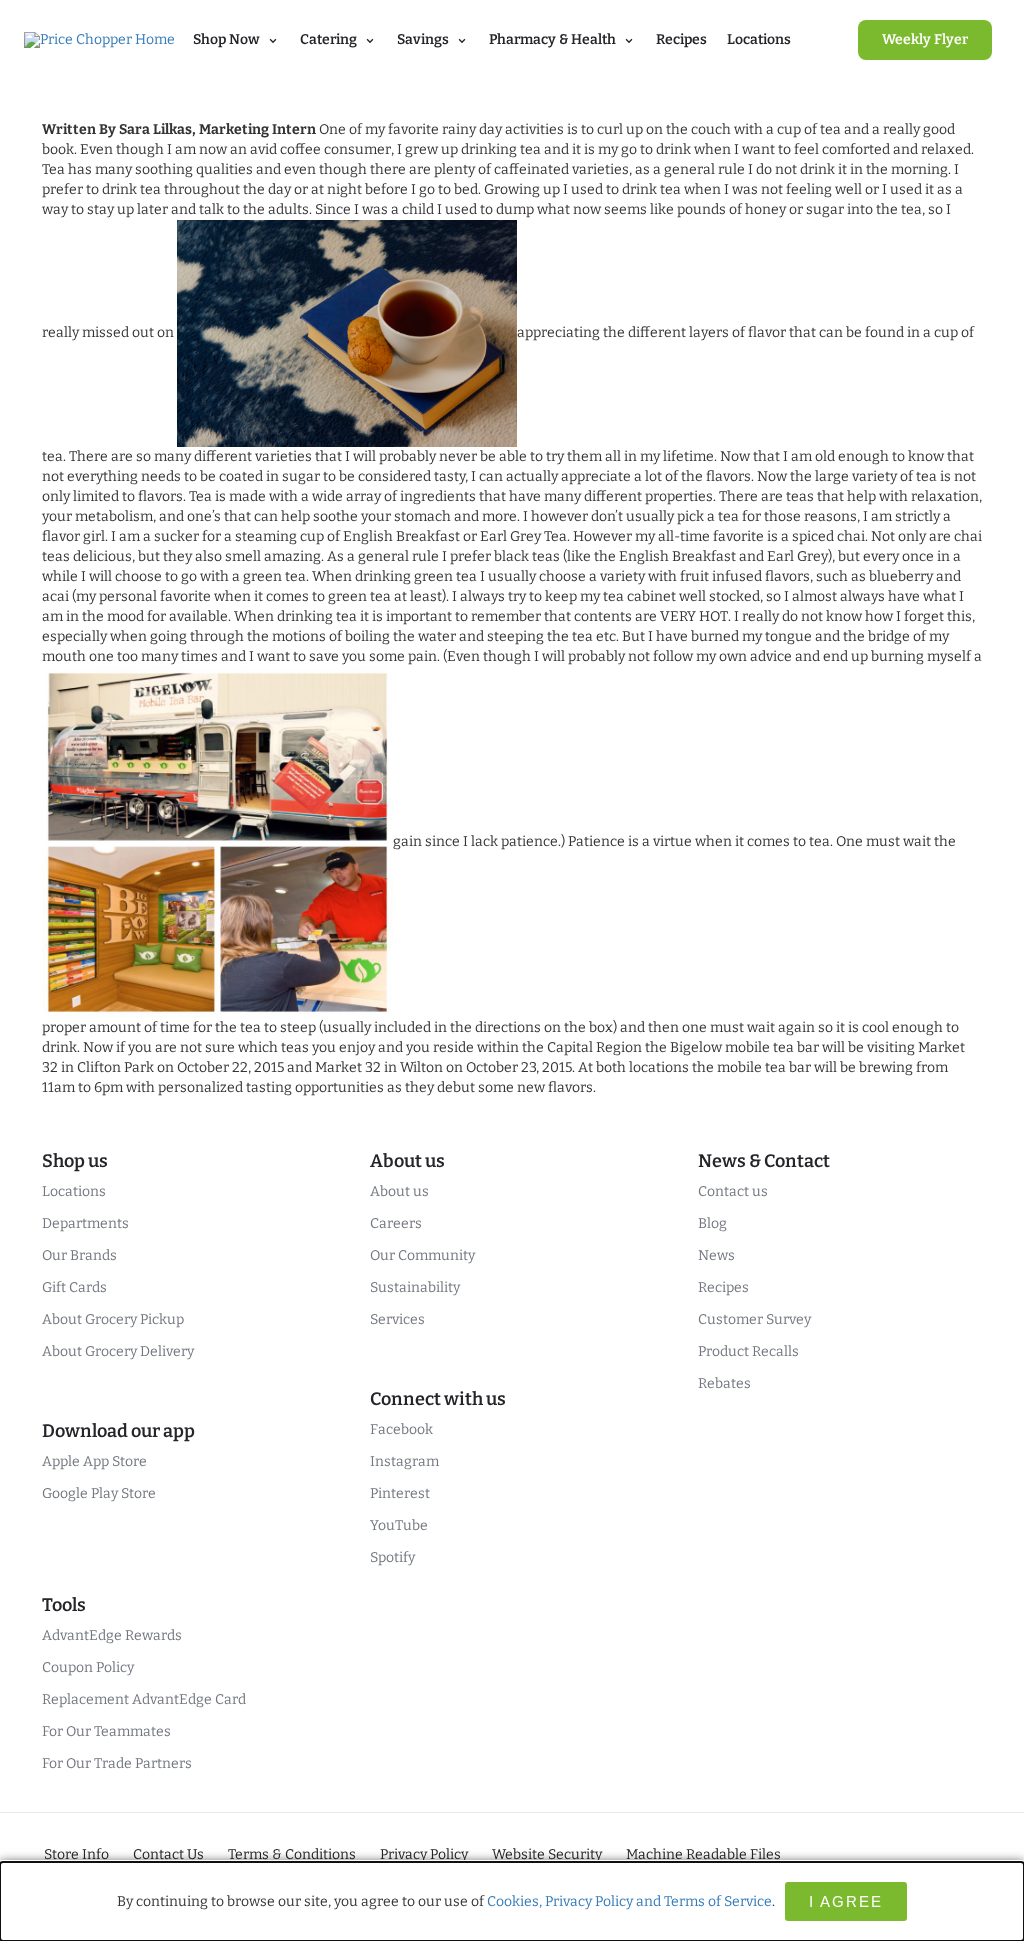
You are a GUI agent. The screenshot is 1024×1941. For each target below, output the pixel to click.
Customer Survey (754, 1319)
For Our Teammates (106, 1731)
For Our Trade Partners (117, 1763)
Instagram (404, 1461)
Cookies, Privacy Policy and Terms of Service (629, 1901)
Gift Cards (74, 1287)
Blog (712, 1223)
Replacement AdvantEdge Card (144, 1699)
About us (399, 1191)
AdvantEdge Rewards (112, 1635)
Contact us (733, 1191)
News (716, 1255)
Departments (85, 1223)
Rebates (724, 1383)
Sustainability (415, 1287)
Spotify (392, 1557)
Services (397, 1319)
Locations (759, 39)
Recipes (681, 39)
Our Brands (79, 1255)
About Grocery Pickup (113, 1319)
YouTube (399, 1525)
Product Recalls (748, 1351)
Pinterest (400, 1493)
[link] (925, 40)
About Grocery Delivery (118, 1351)
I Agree (846, 1901)
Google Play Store (99, 1493)
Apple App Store (94, 1461)
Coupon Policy (88, 1667)
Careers (396, 1223)
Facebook (401, 1429)
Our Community (422, 1255)
